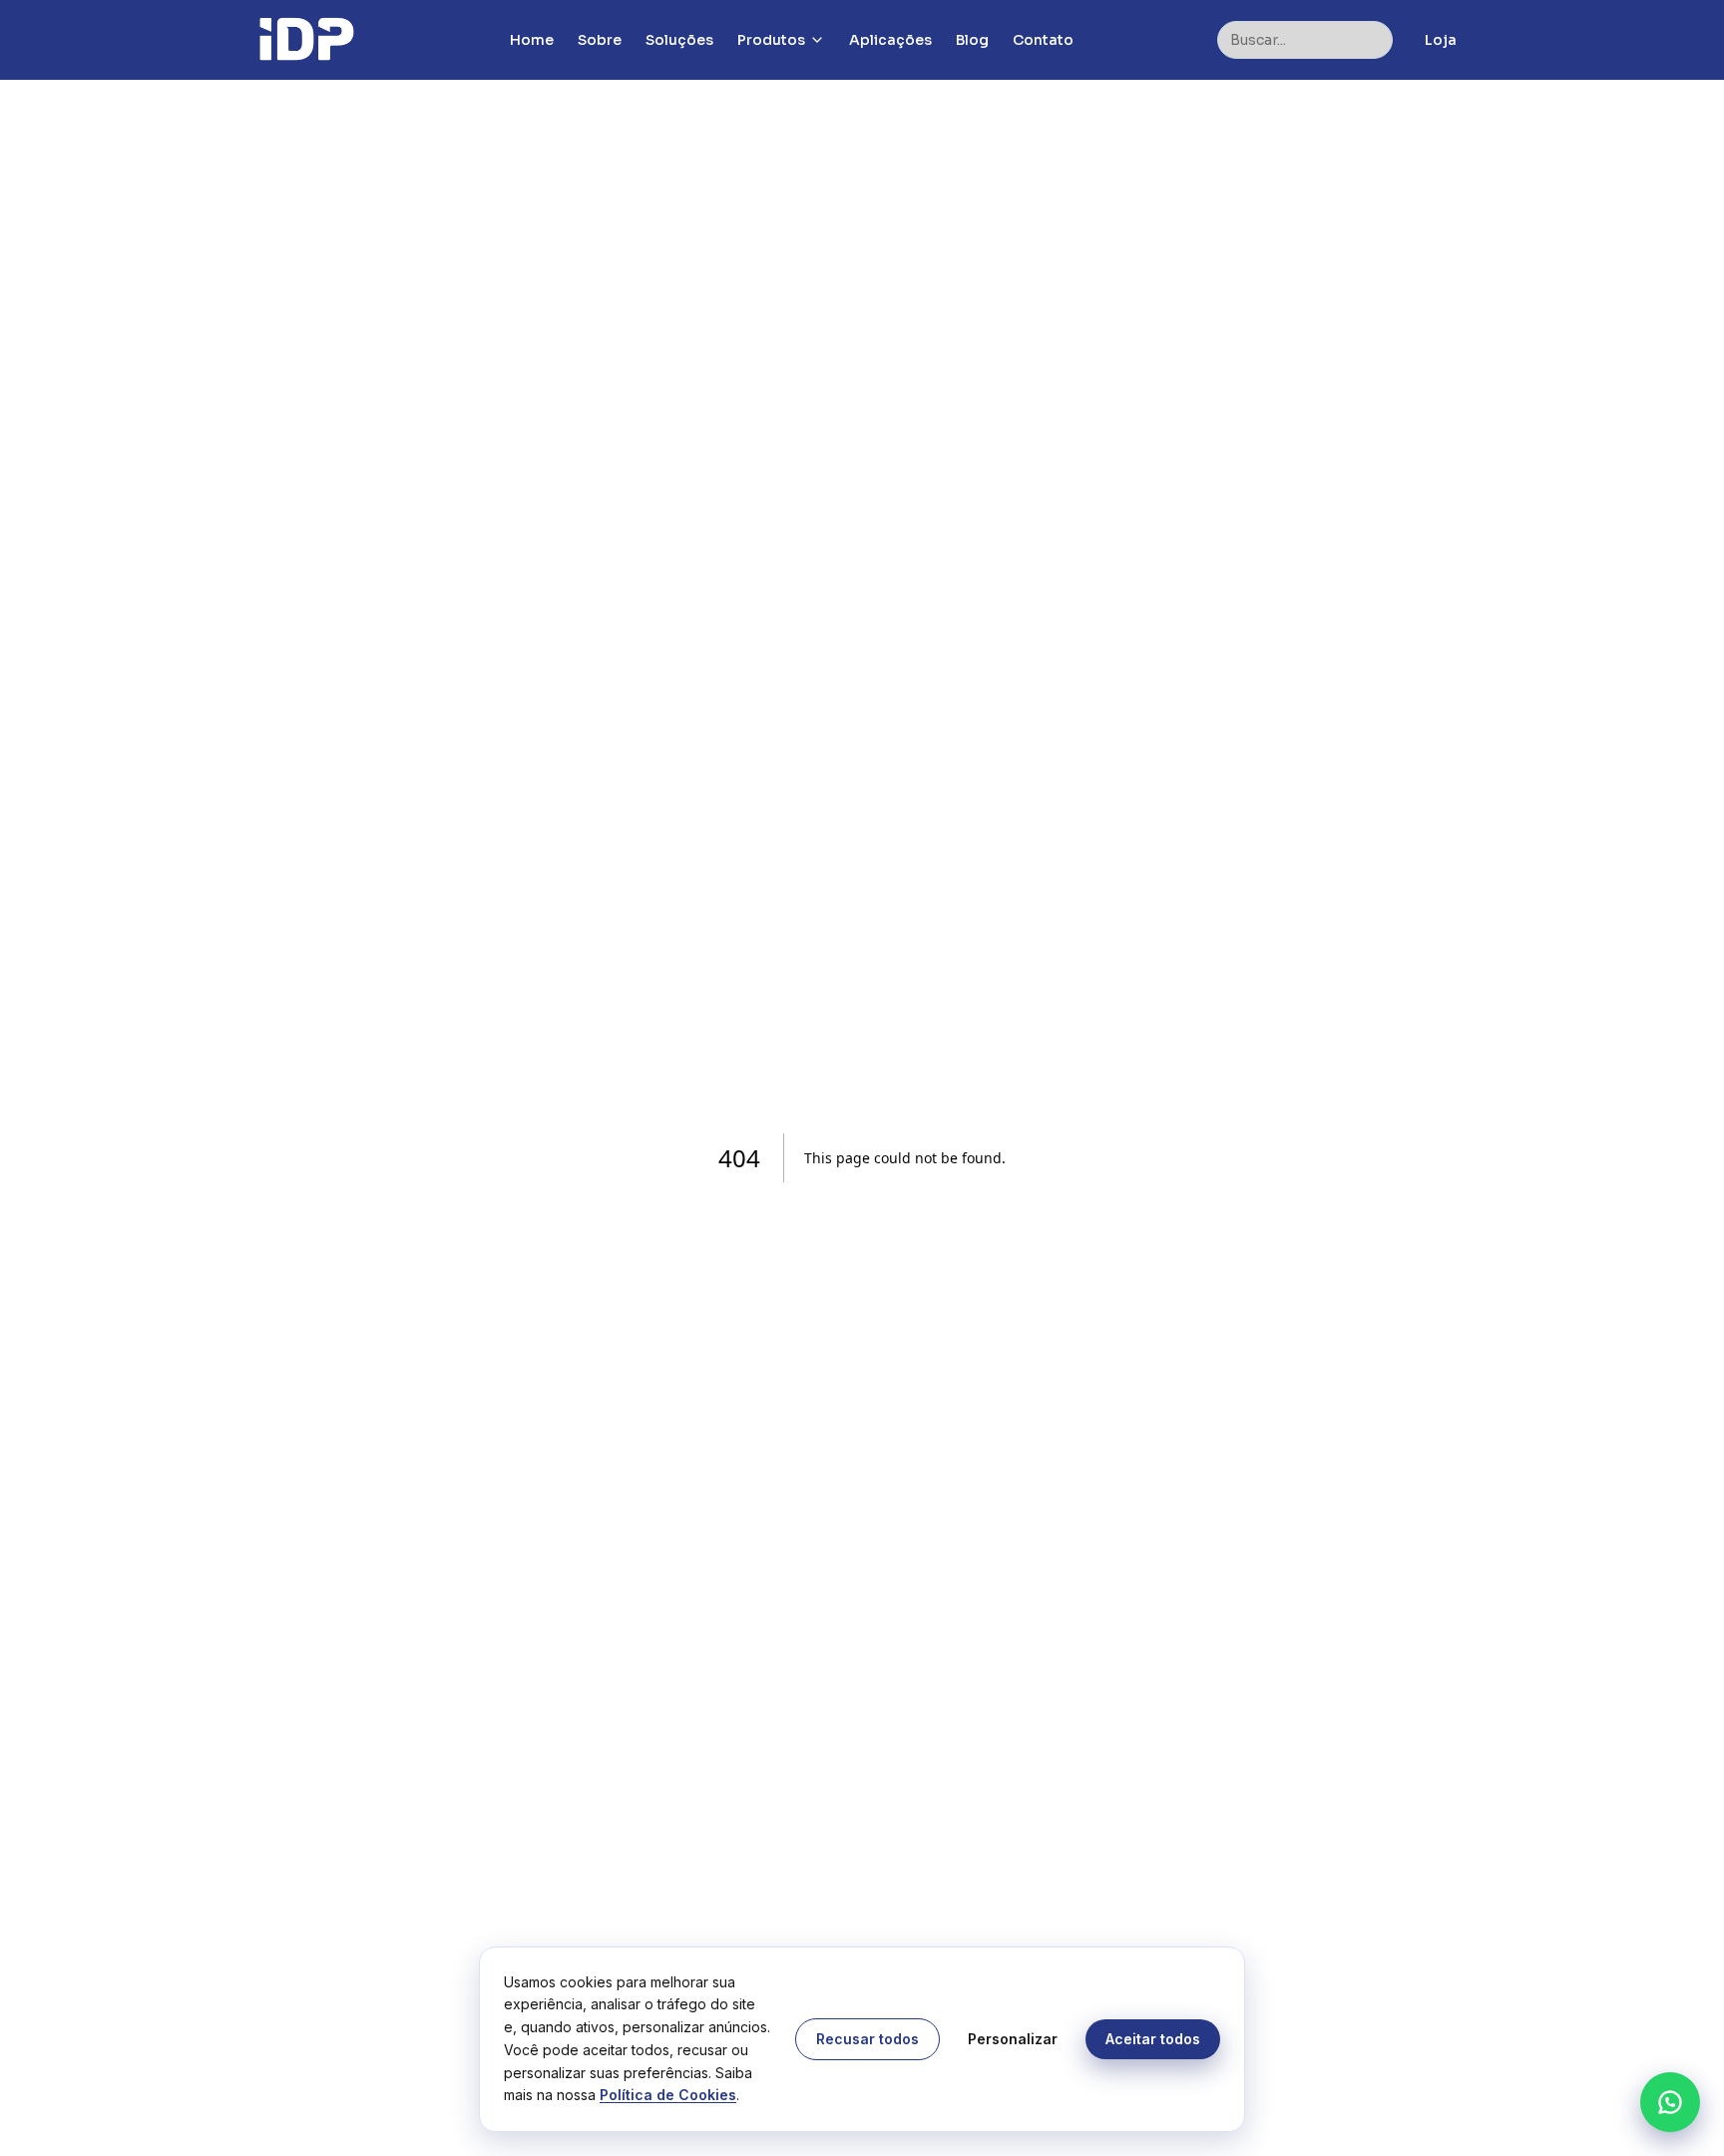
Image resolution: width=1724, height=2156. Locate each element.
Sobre (600, 40)
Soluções (679, 40)
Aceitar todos (1153, 2039)
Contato (1043, 40)
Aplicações (890, 40)
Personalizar (1013, 2039)
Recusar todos (867, 2039)
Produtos (771, 40)
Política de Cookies (668, 2095)
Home (532, 40)
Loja (1441, 40)
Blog (972, 40)
